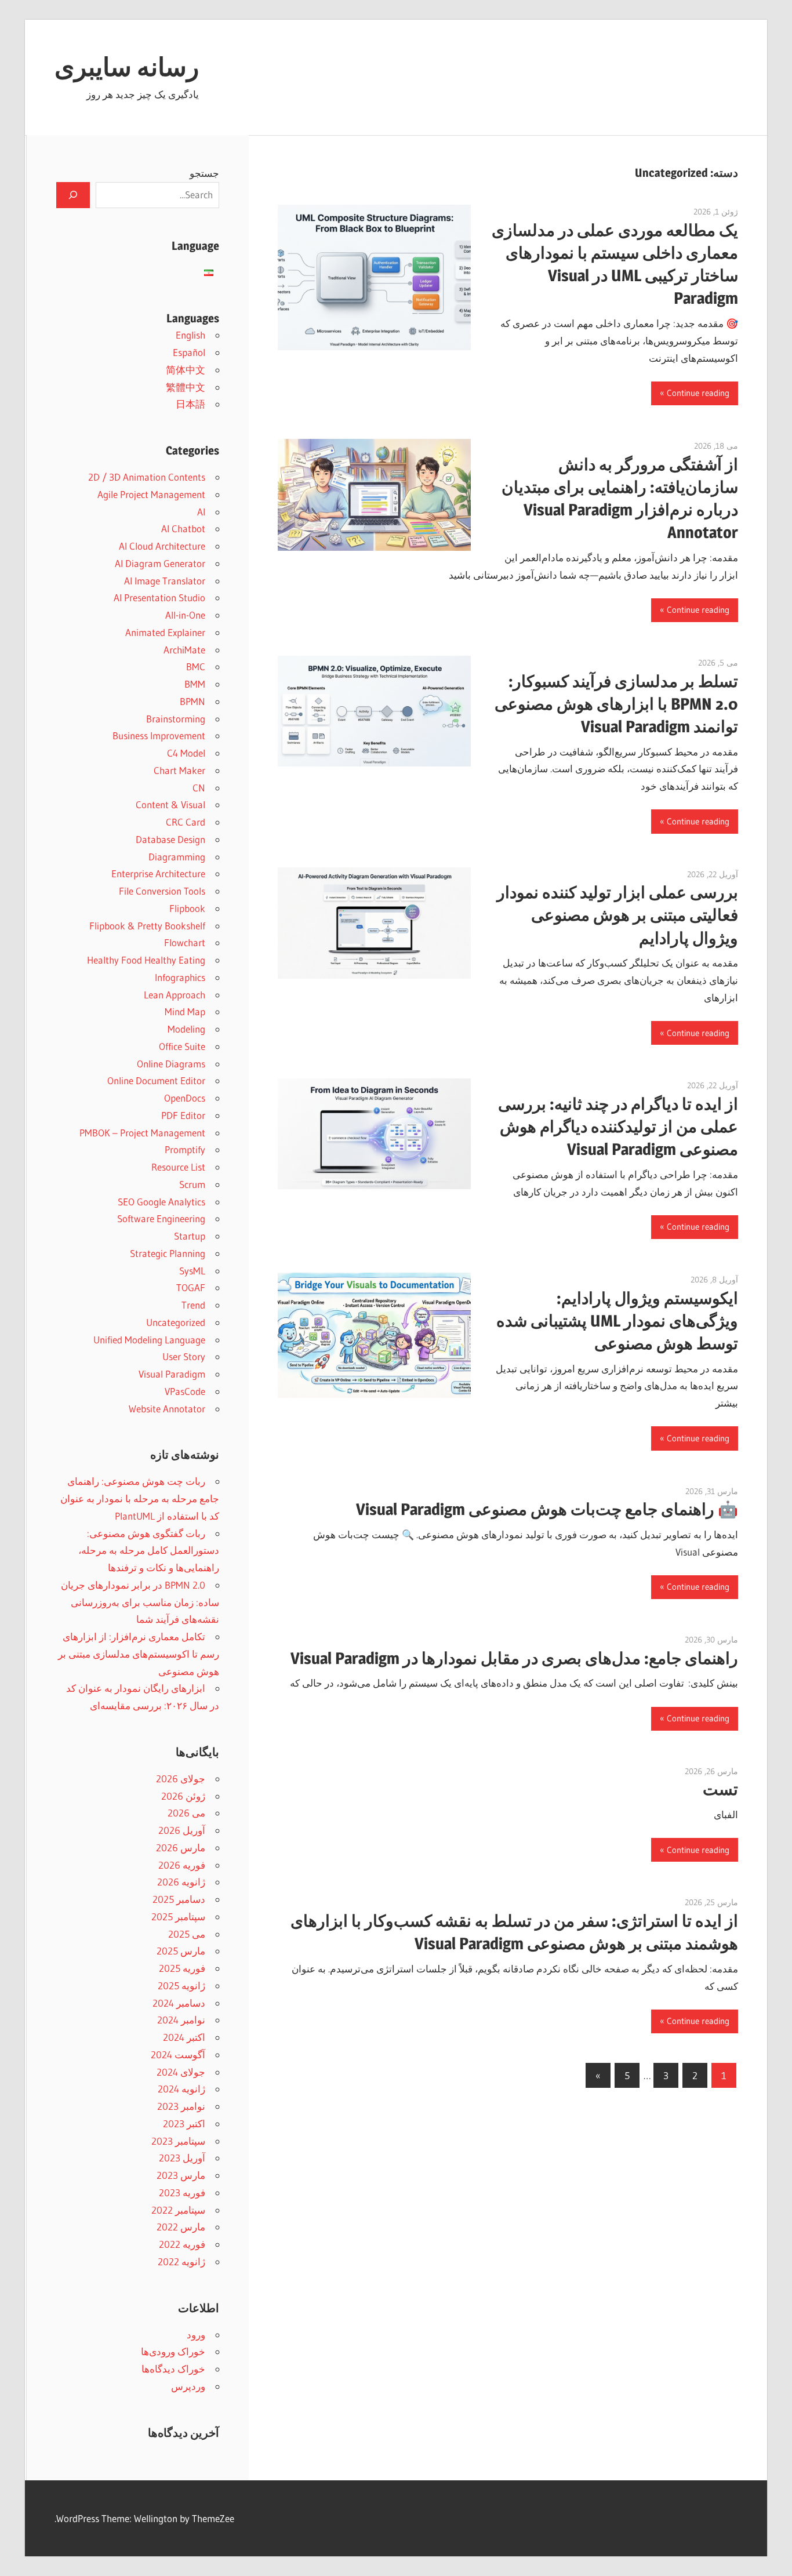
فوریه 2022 (182, 2244)
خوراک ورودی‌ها (173, 2351)
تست (720, 1789)
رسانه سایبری (127, 67)
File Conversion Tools (162, 891)
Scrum (192, 1184)
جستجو (204, 173)
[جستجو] (73, 195)
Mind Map (185, 1011)
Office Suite (182, 1046)
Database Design (170, 839)
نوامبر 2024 (181, 2020)
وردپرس (188, 2386)
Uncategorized (176, 1322)
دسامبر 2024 (179, 2003)
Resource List (178, 1167)
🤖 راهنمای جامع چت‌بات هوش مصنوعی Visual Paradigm (547, 1509)
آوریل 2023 (182, 2158)
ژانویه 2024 (181, 2089)
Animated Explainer (165, 632)
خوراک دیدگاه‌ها (173, 2369)
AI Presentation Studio (159, 597)
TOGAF (191, 1287)
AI (201, 512)
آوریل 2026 (182, 1830)
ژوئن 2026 (183, 1796)
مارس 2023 (181, 2175)
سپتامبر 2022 (178, 2210)
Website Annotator (167, 1409)
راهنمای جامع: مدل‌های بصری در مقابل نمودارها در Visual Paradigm (514, 1658)
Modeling (186, 1029)
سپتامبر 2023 (178, 2141)
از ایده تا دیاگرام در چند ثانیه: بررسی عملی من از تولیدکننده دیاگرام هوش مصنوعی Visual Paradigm (618, 1127)
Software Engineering (161, 1218)
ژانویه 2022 (181, 2261)
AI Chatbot (183, 528)
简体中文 (186, 370)
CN (199, 788)
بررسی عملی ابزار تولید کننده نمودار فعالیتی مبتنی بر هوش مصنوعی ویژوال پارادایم (617, 915)
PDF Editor (183, 1115)
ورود (196, 2335)
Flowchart (185, 942)
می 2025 (187, 1934)
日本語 (190, 404)
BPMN (192, 701)
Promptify (185, 1149)
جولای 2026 (181, 1779)
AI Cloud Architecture (162, 546)
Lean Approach (175, 995)
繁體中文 (186, 387)
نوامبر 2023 (181, 2106)
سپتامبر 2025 (178, 1916)
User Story (184, 1356)
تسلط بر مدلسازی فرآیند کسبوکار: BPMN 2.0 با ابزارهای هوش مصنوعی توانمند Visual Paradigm (616, 704)
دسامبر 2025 (179, 1899)
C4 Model (186, 753)
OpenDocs (185, 1098)
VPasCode (185, 1391)
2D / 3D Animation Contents (147, 477)
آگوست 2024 (178, 2054)
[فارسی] (209, 273)
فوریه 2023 (182, 2192)
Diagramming (177, 857)
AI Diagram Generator (160, 563)
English (190, 335)
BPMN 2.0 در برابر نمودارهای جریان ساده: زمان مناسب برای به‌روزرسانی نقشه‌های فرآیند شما (140, 1602)
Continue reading (698, 393)
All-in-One (185, 615)
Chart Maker (179, 770)
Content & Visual (170, 804)
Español (189, 352)
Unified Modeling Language (149, 1340)
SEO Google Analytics (161, 1202)
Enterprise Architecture (158, 873)
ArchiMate (184, 650)
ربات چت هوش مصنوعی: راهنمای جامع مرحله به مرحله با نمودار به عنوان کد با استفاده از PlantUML (140, 1498)
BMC (196, 666)
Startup (190, 1236)
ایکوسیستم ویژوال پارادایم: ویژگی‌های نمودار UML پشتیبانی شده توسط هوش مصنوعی (617, 1321)
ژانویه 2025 (181, 1985)
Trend (193, 1305)
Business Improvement (159, 735)
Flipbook (187, 908)
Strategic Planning (168, 1253)
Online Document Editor (156, 1080)
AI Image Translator (165, 581)
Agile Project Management (151, 494)
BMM (195, 684)
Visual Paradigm (172, 1374)
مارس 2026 (181, 1847)
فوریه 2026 (182, 1865)
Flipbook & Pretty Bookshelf (147, 926)
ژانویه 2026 (181, 1882)
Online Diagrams (171, 1064)
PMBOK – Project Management (142, 1133)
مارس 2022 (181, 2227)
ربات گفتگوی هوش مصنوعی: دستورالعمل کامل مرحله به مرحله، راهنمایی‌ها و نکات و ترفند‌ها (149, 1551)
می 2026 (186, 1813)
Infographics (180, 977)
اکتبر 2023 (184, 2123)
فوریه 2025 (182, 1968)
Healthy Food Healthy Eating (146, 960)
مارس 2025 (181, 1951)
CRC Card (186, 822)
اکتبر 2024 (184, 2037)
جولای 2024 (181, 2072)
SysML (192, 1271)
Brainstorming (176, 719)
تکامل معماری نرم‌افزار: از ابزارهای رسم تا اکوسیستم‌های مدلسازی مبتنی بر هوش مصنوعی (139, 1654)
